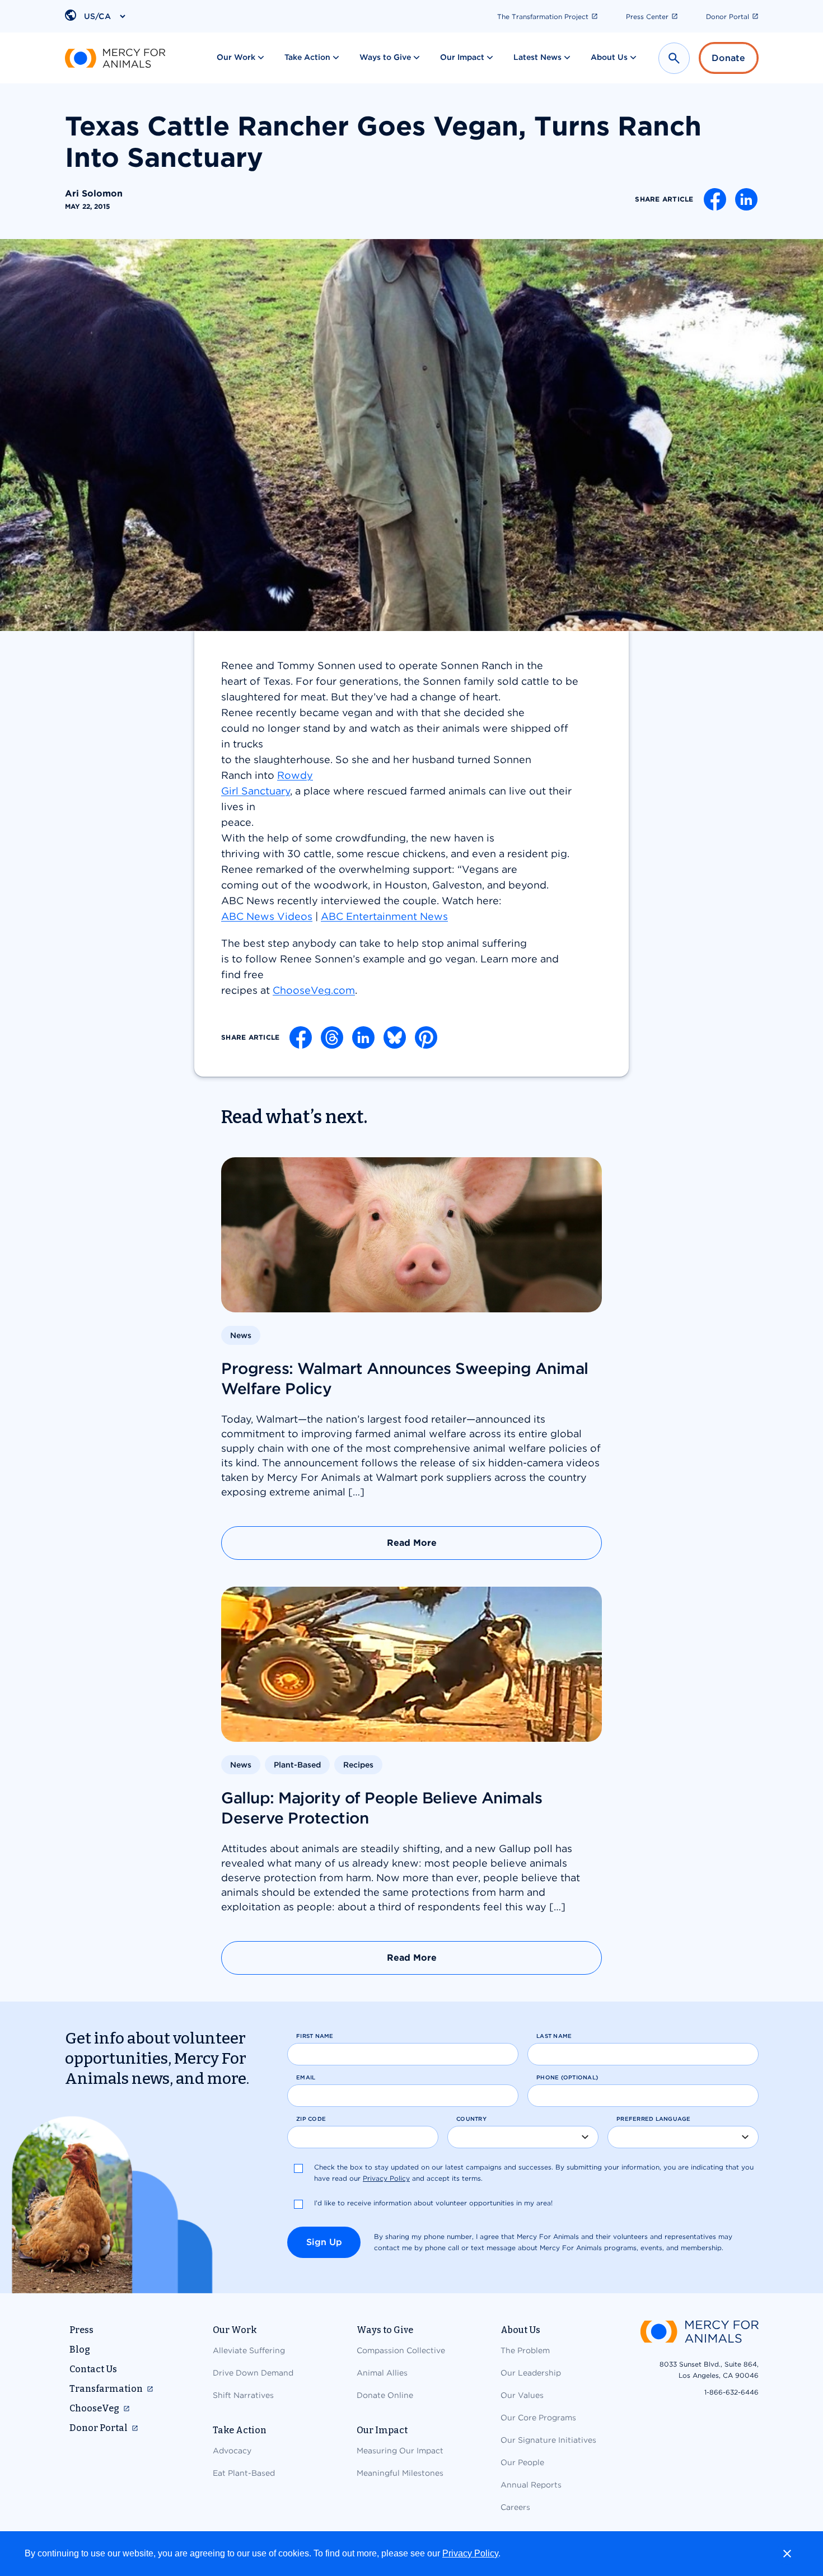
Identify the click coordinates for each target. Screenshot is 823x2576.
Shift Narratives (243, 2395)
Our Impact (462, 57)
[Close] (787, 2554)
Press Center (647, 17)
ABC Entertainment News (384, 916)
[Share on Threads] (332, 1037)
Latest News (537, 57)
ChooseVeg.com (314, 990)
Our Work (236, 57)
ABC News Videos (267, 916)
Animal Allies (382, 2373)
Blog (80, 2350)
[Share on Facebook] (715, 199)
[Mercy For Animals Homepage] (699, 2333)
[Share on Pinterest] (426, 1037)
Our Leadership (531, 2373)
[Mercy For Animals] (115, 58)
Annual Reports (531, 2485)
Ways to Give (385, 57)
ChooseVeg (94, 2408)
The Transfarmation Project (543, 17)
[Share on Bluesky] (395, 1037)
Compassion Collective (401, 2350)
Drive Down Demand (253, 2373)
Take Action (307, 57)
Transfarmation (106, 2389)
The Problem (525, 2350)
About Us (609, 57)
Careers (515, 2507)
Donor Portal (728, 17)
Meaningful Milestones (400, 2473)
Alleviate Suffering (249, 2350)
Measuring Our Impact (400, 2451)
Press (81, 2330)
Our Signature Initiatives (548, 2440)
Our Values (522, 2395)
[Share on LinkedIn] (746, 199)
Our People (522, 2462)
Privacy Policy (470, 2553)
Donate (728, 58)
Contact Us (93, 2369)
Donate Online (385, 2395)
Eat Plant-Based (244, 2473)
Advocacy (232, 2451)
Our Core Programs (538, 2418)
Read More (412, 1543)
